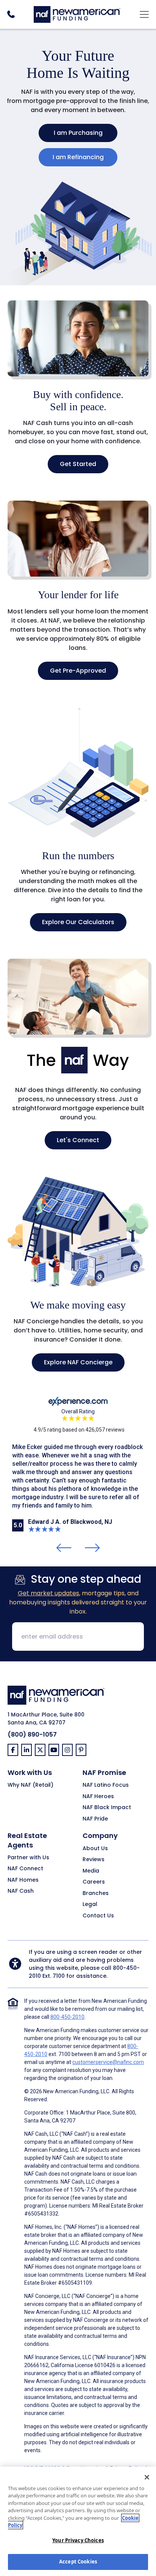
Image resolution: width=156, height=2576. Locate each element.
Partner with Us (28, 1858)
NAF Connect (25, 1869)
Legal (90, 1904)
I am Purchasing (78, 133)
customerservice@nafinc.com (108, 2062)
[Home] (77, 13)
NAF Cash (21, 1891)
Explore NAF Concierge (78, 1362)
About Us (95, 1849)
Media (91, 1871)
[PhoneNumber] (11, 14)
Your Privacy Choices (78, 2540)
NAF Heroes (98, 1797)
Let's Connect (78, 1140)
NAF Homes (23, 1880)
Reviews (94, 1860)
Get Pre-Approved (78, 671)
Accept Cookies (78, 2562)
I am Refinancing (78, 157)
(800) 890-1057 (32, 1734)
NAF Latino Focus (106, 1785)
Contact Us (98, 1916)
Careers (94, 1882)
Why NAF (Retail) (30, 1785)
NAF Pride (95, 1819)
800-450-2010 (67, 2017)
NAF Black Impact (107, 1808)
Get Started (78, 464)
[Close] (147, 2477)
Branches (96, 1893)
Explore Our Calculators (78, 922)
